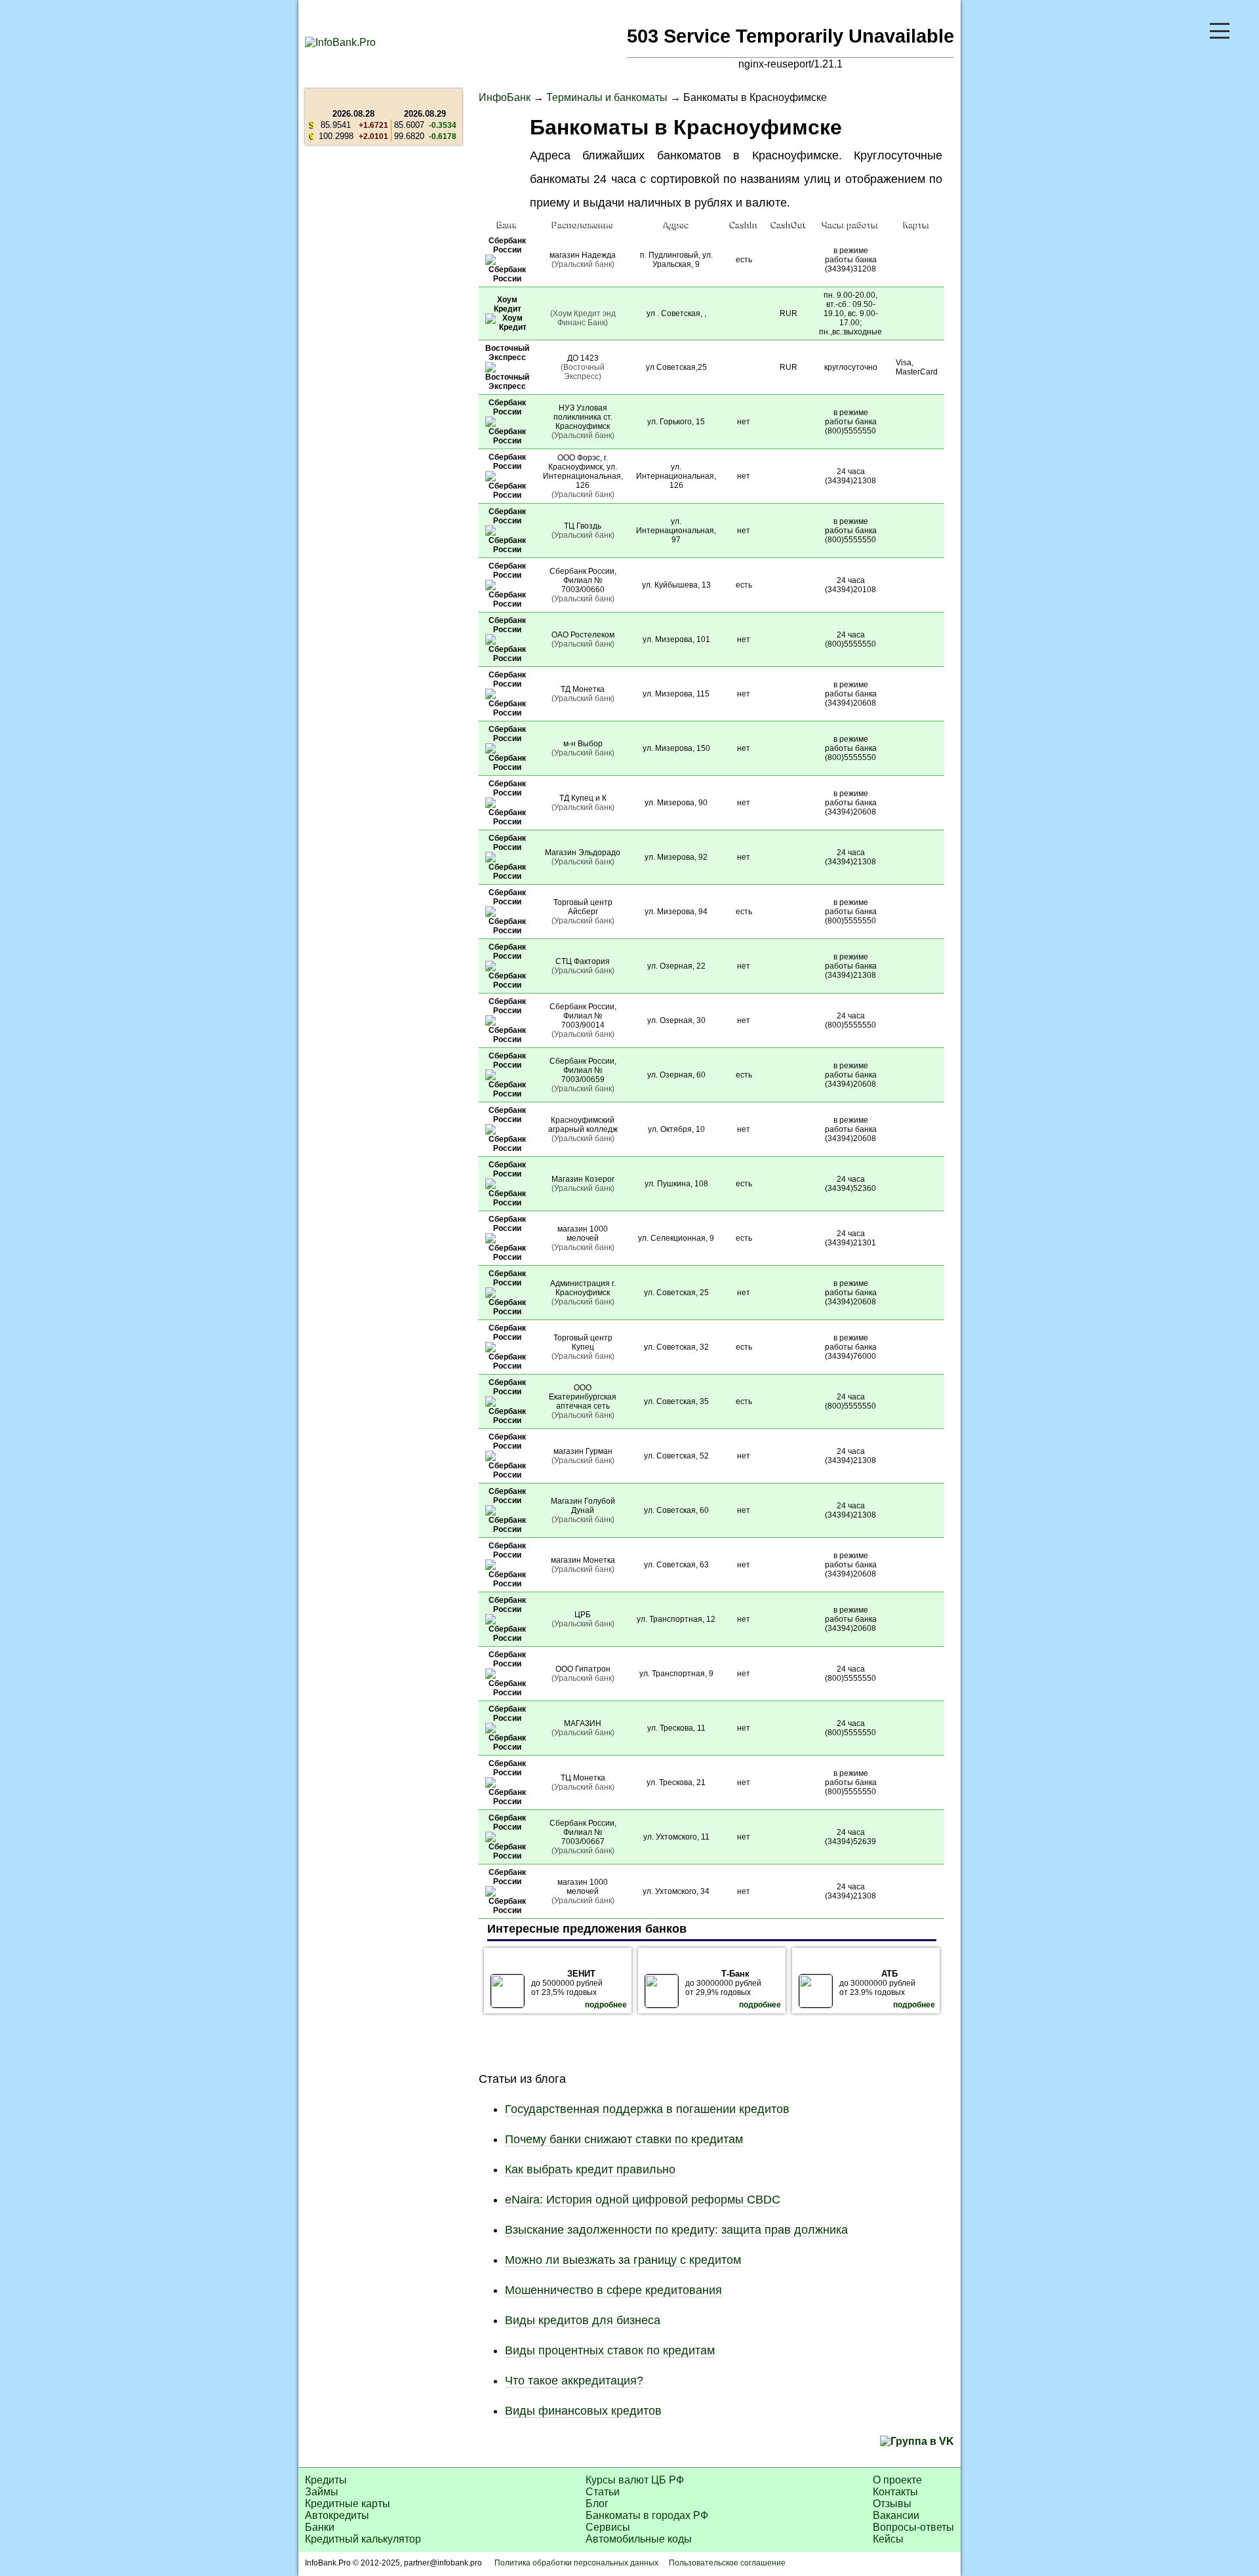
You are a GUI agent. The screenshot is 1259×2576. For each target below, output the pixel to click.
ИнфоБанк (505, 97)
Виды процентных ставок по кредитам (610, 2350)
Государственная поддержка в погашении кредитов (647, 2109)
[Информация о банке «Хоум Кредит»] (507, 327)
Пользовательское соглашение (727, 2563)
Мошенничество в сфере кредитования (613, 2290)
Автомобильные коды (639, 2539)
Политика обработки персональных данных (576, 2563)
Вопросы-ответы (913, 2527)
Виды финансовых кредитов (583, 2411)
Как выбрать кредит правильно (590, 2169)
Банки (320, 2527)
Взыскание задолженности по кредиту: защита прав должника (676, 2230)
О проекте (897, 2480)
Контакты (895, 2492)
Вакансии (896, 2515)
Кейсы (888, 2539)
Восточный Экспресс (507, 353)
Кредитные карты (348, 2504)
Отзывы (892, 2504)
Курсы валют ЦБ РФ (635, 2480)
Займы (322, 2492)
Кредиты (326, 2480)
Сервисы (608, 2527)
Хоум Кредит (508, 304)
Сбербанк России (507, 245)
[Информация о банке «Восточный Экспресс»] (507, 386)
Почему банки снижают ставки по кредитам (624, 2139)
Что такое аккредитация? (574, 2381)
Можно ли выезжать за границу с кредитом (623, 2260)
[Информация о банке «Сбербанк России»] (507, 279)
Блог (597, 2504)
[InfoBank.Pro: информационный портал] (340, 42)
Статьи (603, 2492)
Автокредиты (337, 2515)
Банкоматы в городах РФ (647, 2515)
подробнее (606, 2005)
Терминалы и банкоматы (607, 97)
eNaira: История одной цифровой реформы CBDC (643, 2200)
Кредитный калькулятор (363, 2539)
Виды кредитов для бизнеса (583, 2320)
